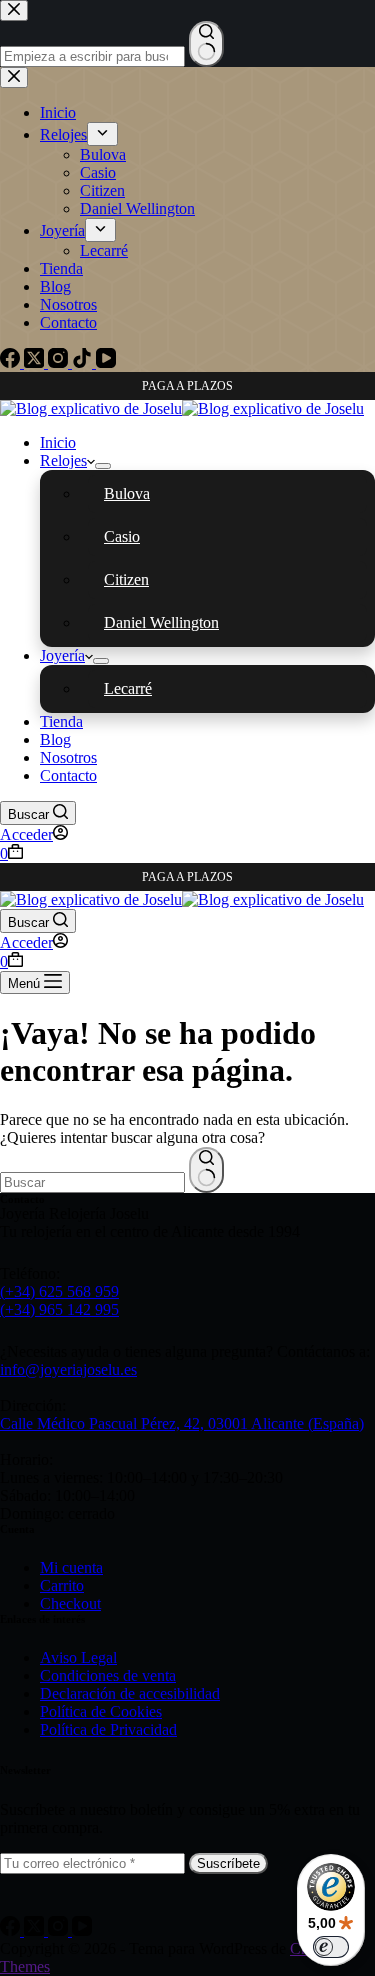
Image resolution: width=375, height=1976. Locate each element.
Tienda (61, 721)
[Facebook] (12, 1930)
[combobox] (92, 1182)
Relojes (63, 460)
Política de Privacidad (108, 1729)
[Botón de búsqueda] (206, 1170)
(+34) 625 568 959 (59, 1291)
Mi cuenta (71, 1567)
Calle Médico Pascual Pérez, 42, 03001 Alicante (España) (182, 1423)
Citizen (126, 579)
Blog (55, 739)
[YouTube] (82, 1930)
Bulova (127, 493)
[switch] (331, 1947)
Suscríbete (228, 1863)
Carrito (62, 1585)
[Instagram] (60, 1930)
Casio (122, 536)
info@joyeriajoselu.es (68, 1369)
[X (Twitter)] (36, 1930)
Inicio (58, 442)
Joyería (62, 655)
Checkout (70, 1603)
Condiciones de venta (108, 1675)
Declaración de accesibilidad (130, 1693)
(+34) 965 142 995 (59, 1309)
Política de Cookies (101, 1711)
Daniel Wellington (161, 622)
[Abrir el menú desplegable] (103, 466)
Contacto (68, 775)
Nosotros (68, 757)
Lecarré (128, 688)
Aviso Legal (78, 1657)
